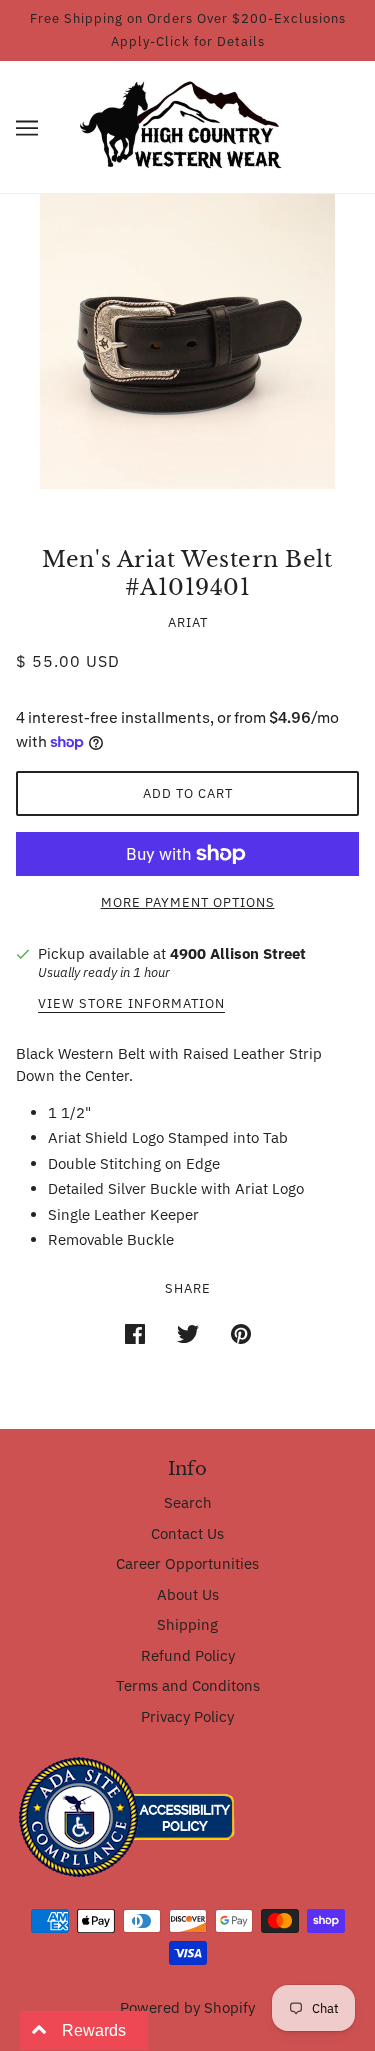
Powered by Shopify (187, 2007)
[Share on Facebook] (135, 1331)
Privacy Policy (187, 1716)
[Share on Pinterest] (241, 1331)
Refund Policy (188, 1655)
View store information (131, 1004)
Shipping (187, 1624)
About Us (188, 1594)
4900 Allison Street (238, 953)
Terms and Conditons (188, 1685)
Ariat (188, 622)
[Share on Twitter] (188, 1331)
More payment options (188, 902)
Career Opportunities (187, 1563)
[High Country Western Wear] (187, 125)
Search (188, 1502)
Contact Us (187, 1533)
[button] (27, 127)
